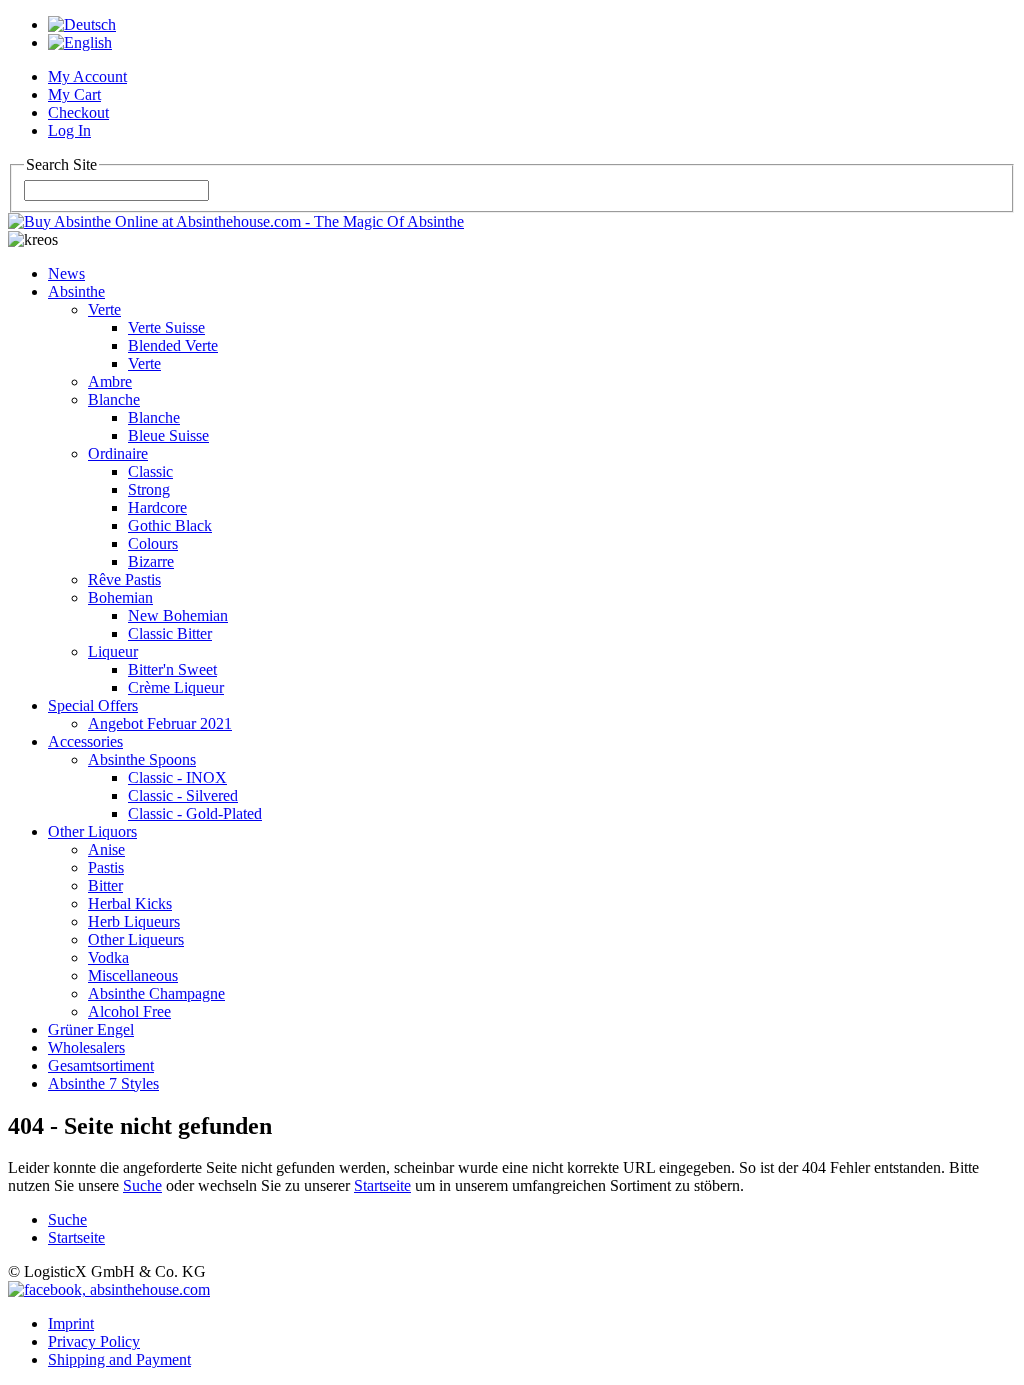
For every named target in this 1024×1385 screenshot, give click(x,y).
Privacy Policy (94, 1341)
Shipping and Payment (119, 1359)
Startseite (382, 1185)
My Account (87, 76)
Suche (142, 1185)
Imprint (71, 1323)
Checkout (78, 112)
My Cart (74, 94)
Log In (69, 130)
